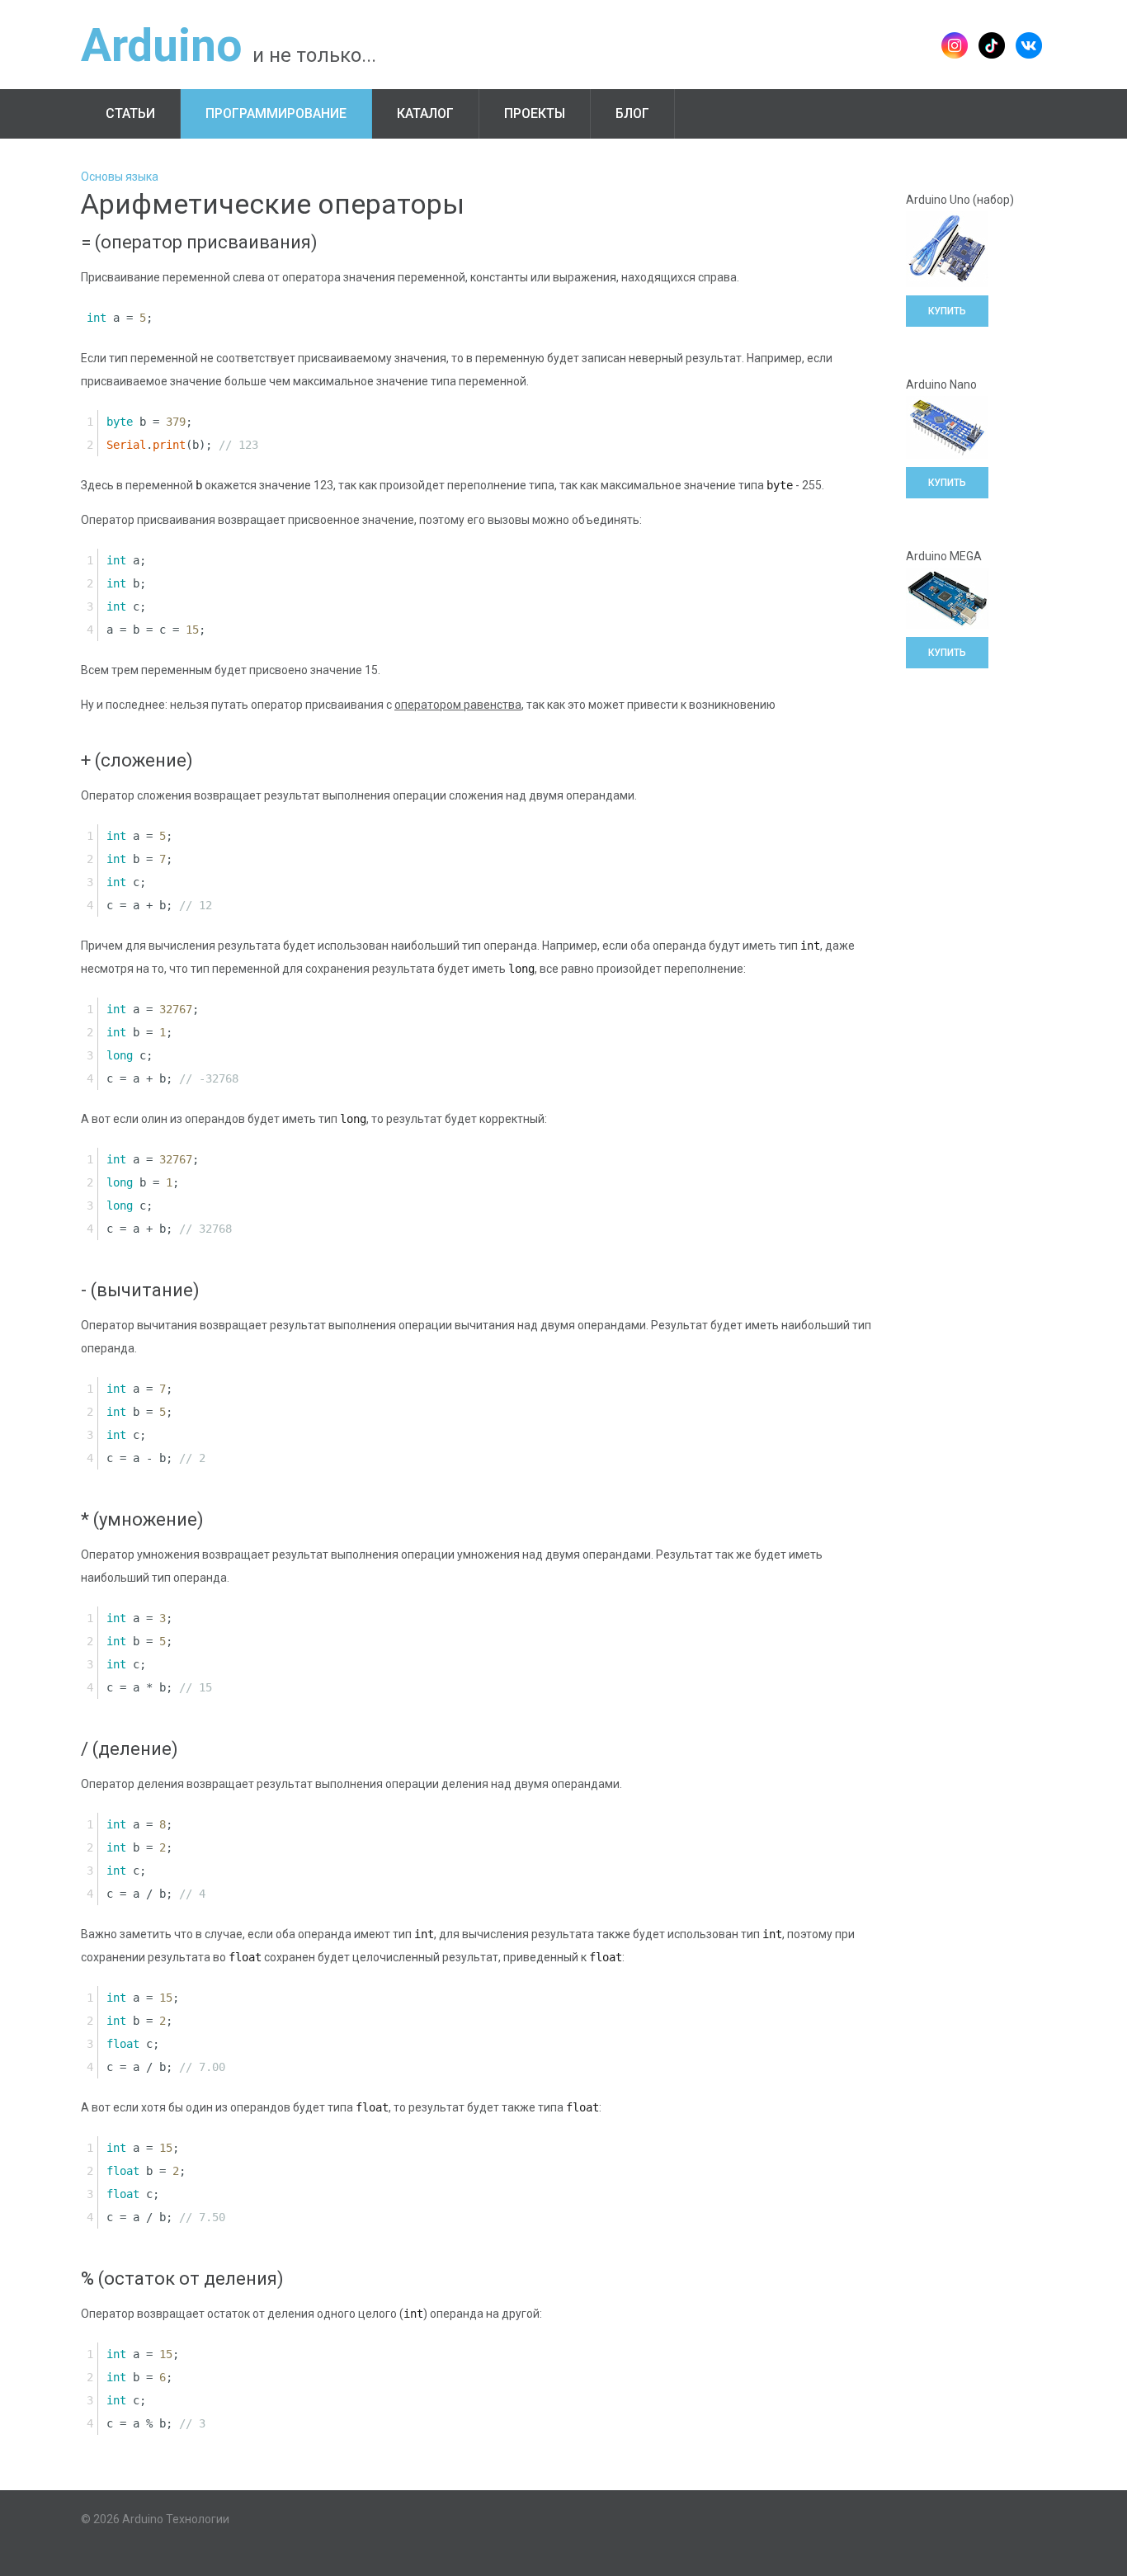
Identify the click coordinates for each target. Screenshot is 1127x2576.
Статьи (130, 113)
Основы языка (120, 177)
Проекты (535, 113)
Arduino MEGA (944, 556)
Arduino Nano (941, 385)
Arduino (161, 45)
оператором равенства (458, 705)
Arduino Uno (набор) (960, 200)
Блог (632, 113)
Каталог (425, 113)
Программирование (276, 113)
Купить (947, 311)
